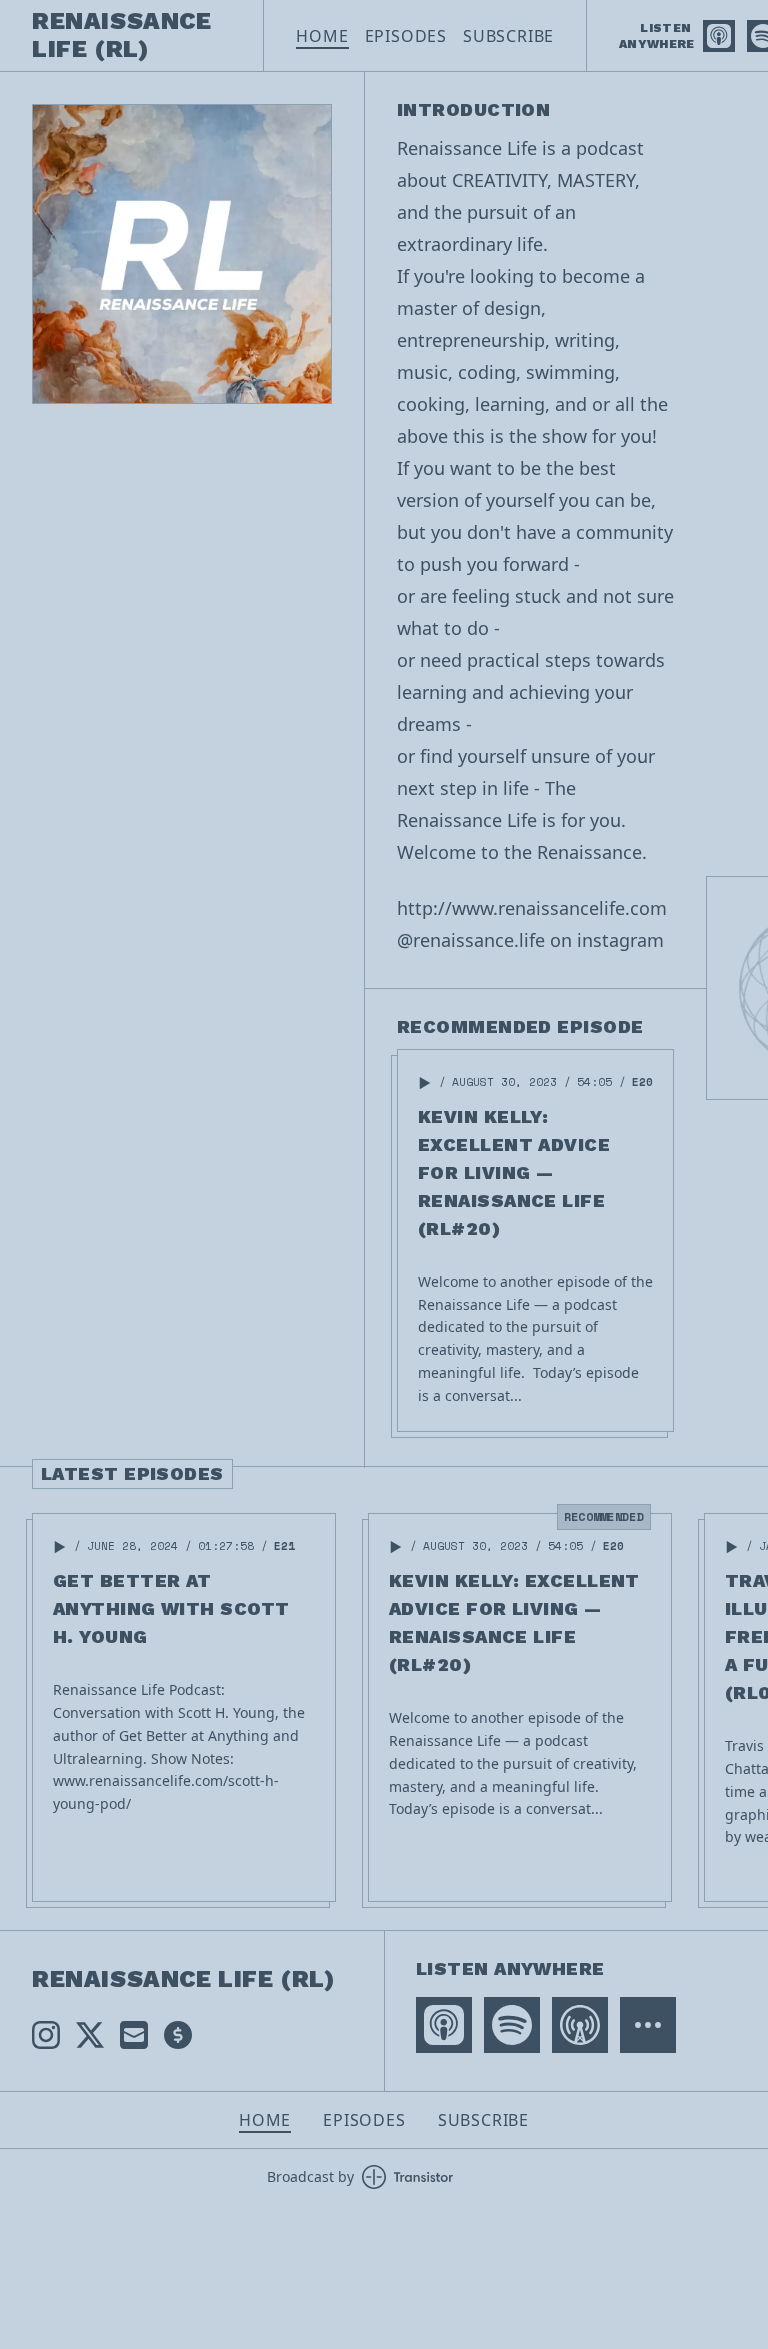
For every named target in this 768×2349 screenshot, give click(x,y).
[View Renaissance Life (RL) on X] (90, 2035)
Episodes (406, 36)
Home (322, 36)
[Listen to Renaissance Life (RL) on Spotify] (512, 2025)
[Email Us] (134, 2035)
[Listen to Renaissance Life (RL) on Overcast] (580, 2025)
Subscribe (508, 36)
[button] (425, 1083)
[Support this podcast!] (178, 2035)
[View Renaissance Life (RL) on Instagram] (46, 2035)
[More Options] (648, 2025)
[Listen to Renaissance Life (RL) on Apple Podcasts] (719, 36)
